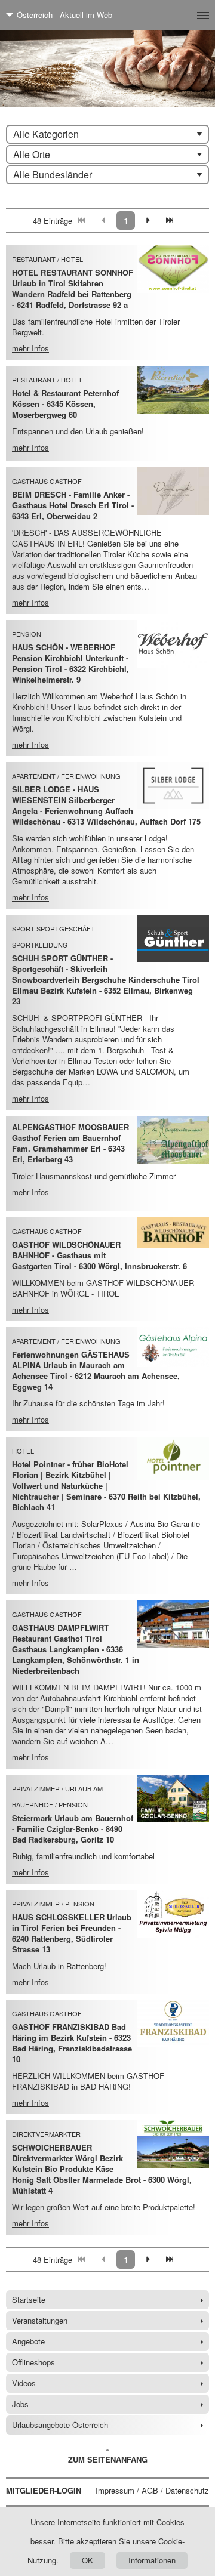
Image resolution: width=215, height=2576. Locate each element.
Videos (24, 2383)
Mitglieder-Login (44, 2491)
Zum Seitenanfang (108, 2459)
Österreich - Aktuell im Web (64, 15)
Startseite (29, 2299)
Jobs (20, 2404)
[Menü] (184, 15)
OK (87, 2560)
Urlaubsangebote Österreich (60, 2425)
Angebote (28, 2341)
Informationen (152, 2560)
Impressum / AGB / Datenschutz (152, 2491)
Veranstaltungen (40, 2320)
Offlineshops (33, 2362)
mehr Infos (30, 348)
